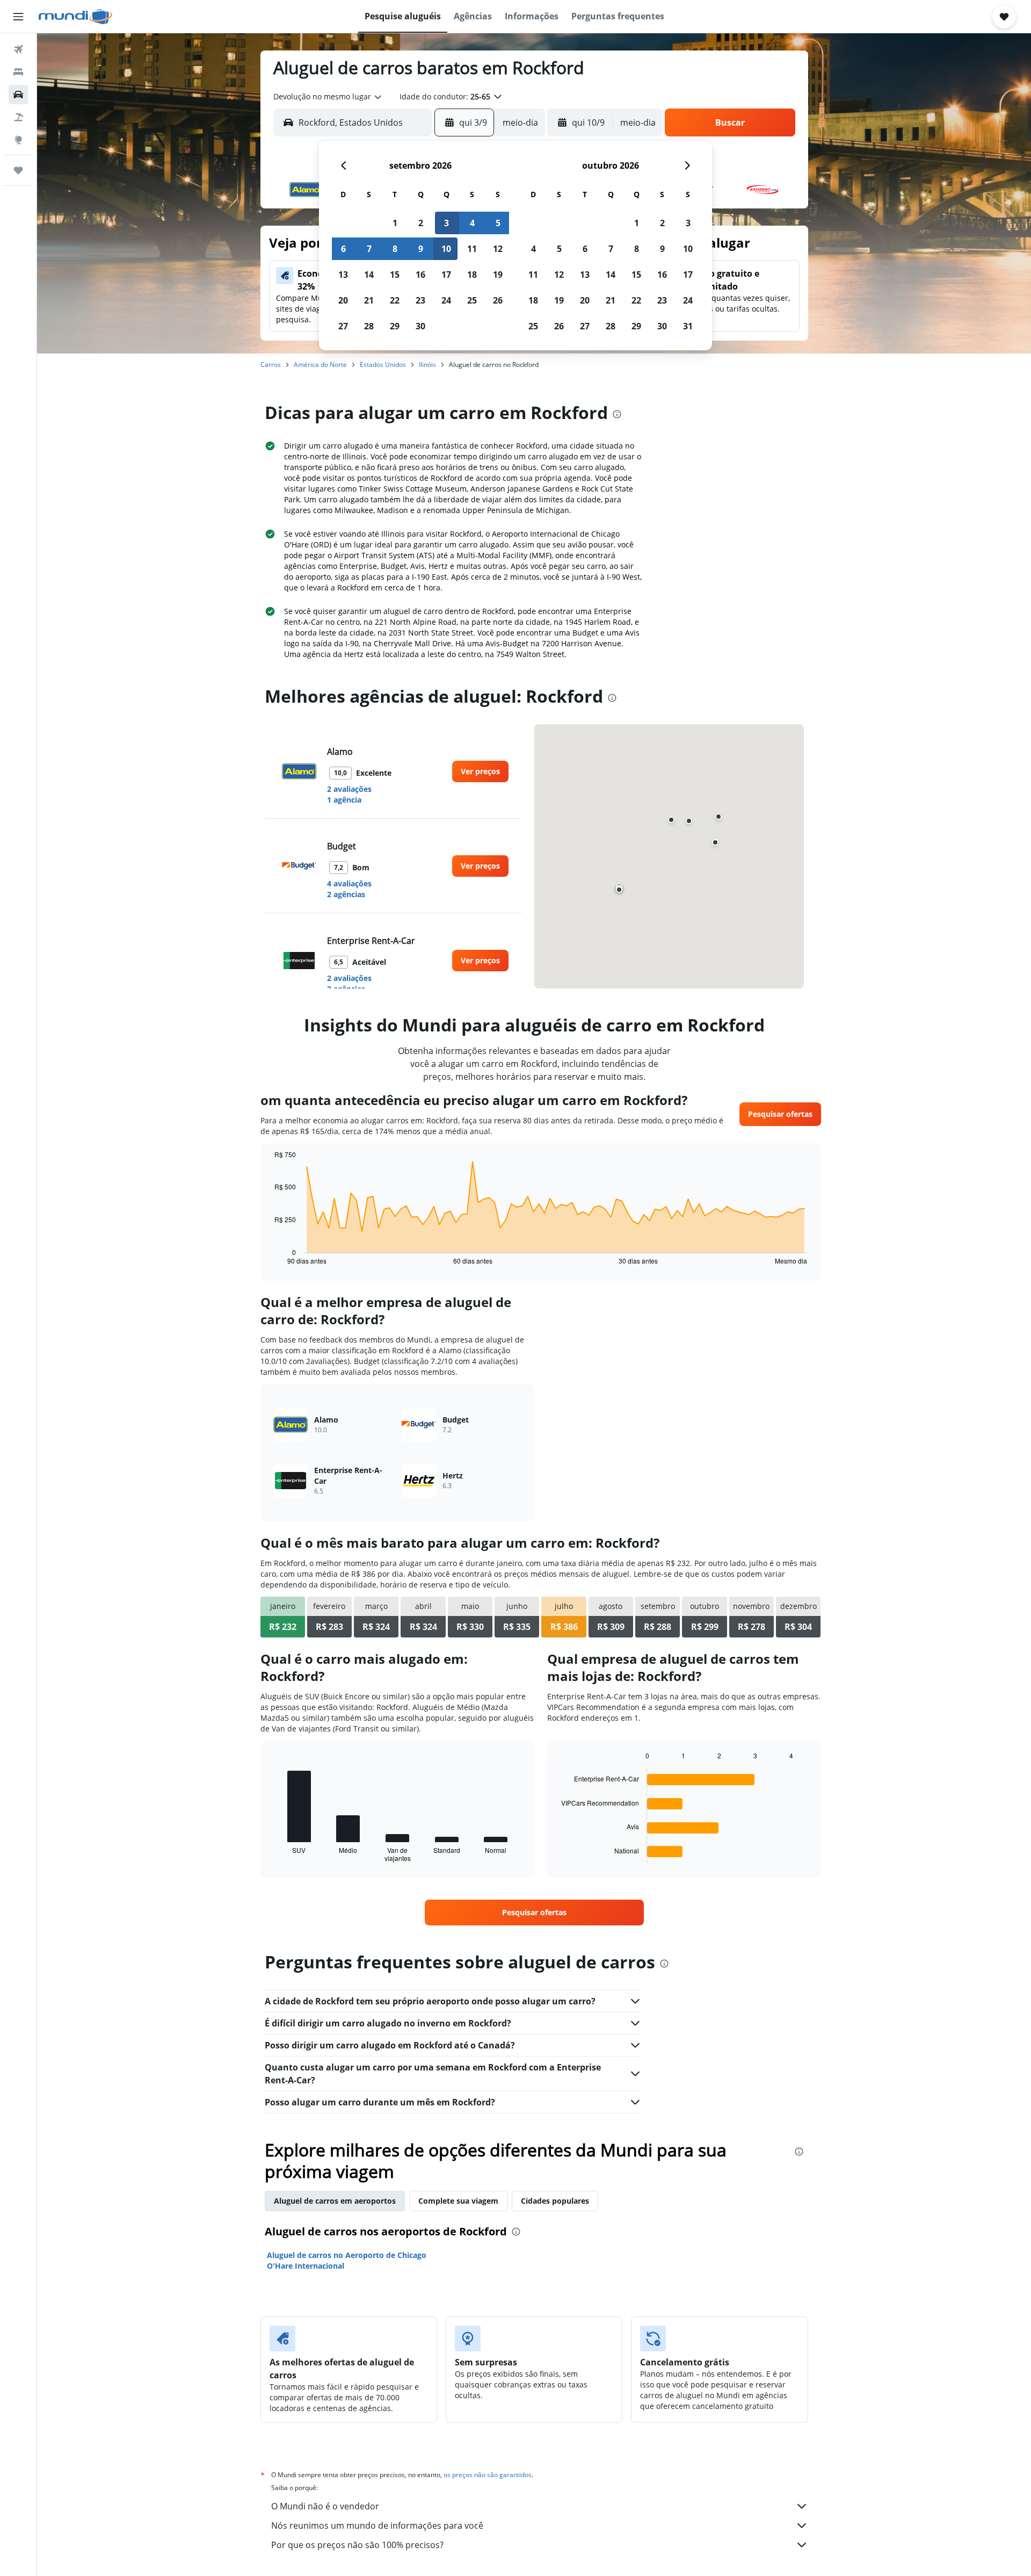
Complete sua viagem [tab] (458, 2201)
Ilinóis (427, 365)
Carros (271, 365)
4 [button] (472, 223)
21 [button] (369, 300)
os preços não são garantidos (488, 2475)
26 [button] (498, 300)
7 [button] (369, 249)
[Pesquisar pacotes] (18, 117)
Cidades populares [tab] (555, 2201)
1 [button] (395, 223)
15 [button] (395, 275)
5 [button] (498, 223)
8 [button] (395, 249)
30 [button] (420, 326)
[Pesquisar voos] (18, 49)
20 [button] (343, 300)
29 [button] (395, 326)
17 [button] (446, 275)
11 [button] (472, 249)
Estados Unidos (383, 365)
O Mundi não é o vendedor (325, 2506)
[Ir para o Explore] (18, 140)
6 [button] (343, 249)
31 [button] (688, 326)
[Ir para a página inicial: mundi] (75, 17)
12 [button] (498, 249)
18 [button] (472, 275)
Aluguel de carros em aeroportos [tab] (335, 2201)
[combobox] (328, 97)
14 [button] (369, 275)
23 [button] (420, 300)
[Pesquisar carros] (18, 95)
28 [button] (369, 326)
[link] (480, 771)
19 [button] (498, 275)
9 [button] (421, 249)
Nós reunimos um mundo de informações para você (377, 2526)
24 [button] (446, 300)
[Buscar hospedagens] (18, 72)
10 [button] (446, 249)
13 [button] (343, 275)
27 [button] (343, 326)
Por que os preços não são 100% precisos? (357, 2545)
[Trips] (18, 170)
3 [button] (446, 223)
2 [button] (421, 223)
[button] (18, 17)
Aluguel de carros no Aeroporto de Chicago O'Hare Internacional (347, 2260)
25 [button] (472, 300)
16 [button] (420, 275)
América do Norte (320, 365)
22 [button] (395, 300)
